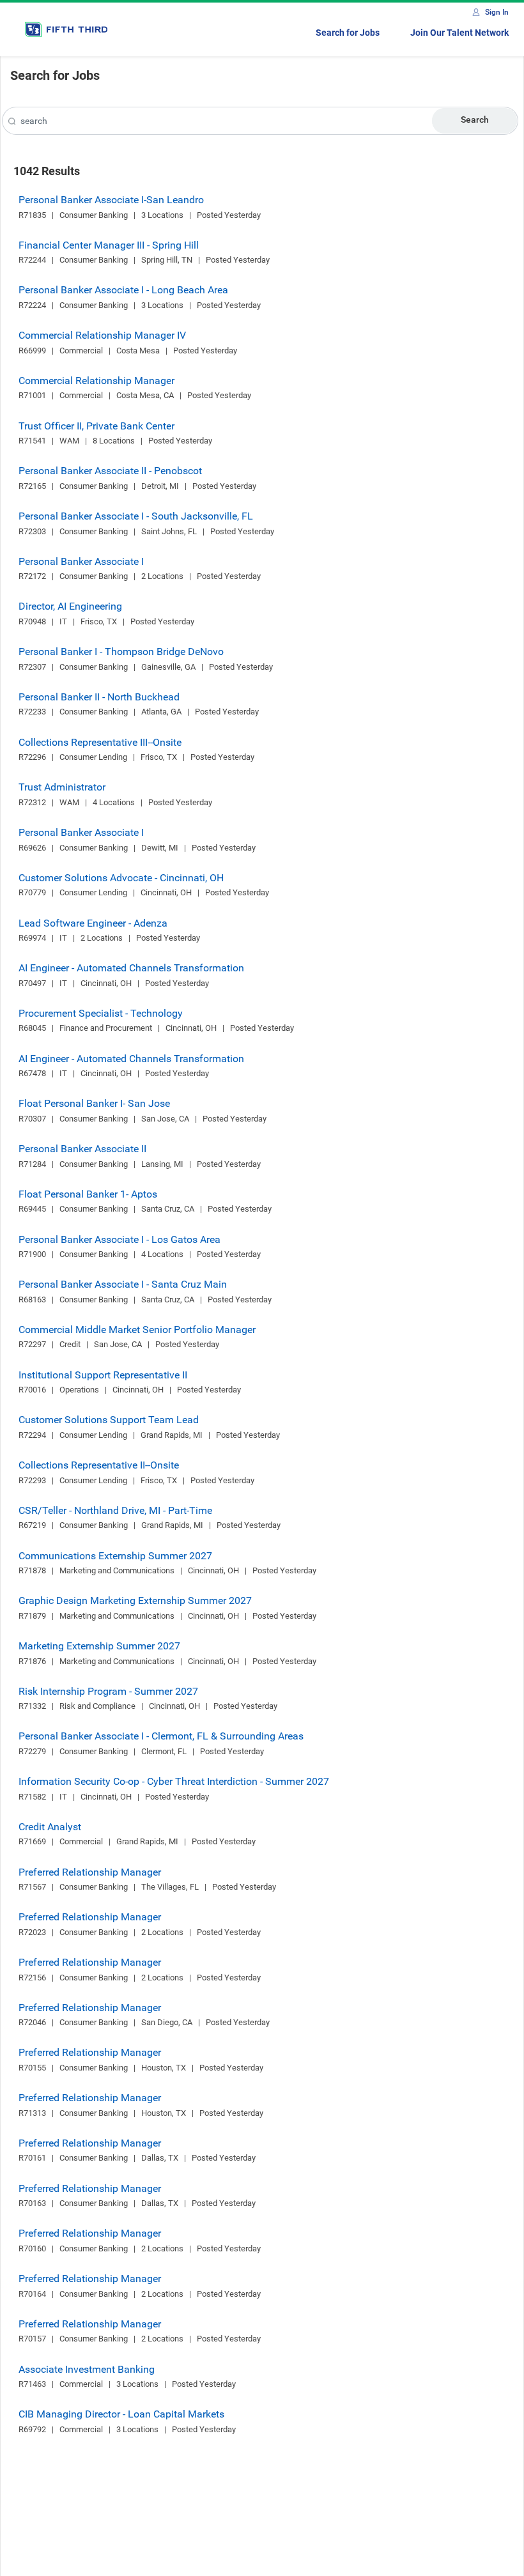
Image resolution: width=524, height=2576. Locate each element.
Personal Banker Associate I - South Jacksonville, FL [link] (136, 516)
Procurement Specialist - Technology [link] (101, 1013)
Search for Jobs (348, 33)
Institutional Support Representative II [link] (103, 1375)
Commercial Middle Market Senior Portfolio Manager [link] (137, 1330)
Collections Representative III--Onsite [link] (100, 742)
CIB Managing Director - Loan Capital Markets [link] (121, 2414)
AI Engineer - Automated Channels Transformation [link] (131, 968)
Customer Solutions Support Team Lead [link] (109, 1420)
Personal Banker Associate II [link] (82, 1149)
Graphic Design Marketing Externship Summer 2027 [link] (135, 1600)
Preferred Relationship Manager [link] (90, 1872)
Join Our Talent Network (459, 33)
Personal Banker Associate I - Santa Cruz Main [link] (123, 1284)
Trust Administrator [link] (62, 787)
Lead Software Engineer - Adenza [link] (93, 923)
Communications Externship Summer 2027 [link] (115, 1556)
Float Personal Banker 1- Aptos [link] (88, 1194)
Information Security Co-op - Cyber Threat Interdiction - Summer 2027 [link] (174, 1781)
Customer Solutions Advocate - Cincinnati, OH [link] (121, 878)
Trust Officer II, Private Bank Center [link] (96, 426)
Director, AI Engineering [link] (70, 606)
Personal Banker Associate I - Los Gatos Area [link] (119, 1239)
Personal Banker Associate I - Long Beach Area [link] (123, 290)
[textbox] (260, 121)
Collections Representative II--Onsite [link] (99, 1465)
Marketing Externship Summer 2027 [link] (99, 1646)
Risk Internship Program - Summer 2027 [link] (108, 1691)
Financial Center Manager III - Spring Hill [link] (109, 245)
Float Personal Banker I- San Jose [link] (94, 1103)
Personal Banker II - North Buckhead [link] (99, 697)
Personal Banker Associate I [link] (81, 561)
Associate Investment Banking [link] (87, 2369)
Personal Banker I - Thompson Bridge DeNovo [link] (121, 652)
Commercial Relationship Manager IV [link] (102, 335)
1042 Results (47, 171)
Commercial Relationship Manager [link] (96, 381)
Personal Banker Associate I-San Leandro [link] (111, 200)
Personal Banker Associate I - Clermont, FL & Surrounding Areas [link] (161, 1736)
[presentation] (12, 122)
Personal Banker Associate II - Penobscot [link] (110, 471)
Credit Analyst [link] (50, 1827)
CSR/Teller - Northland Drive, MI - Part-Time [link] (115, 1510)
